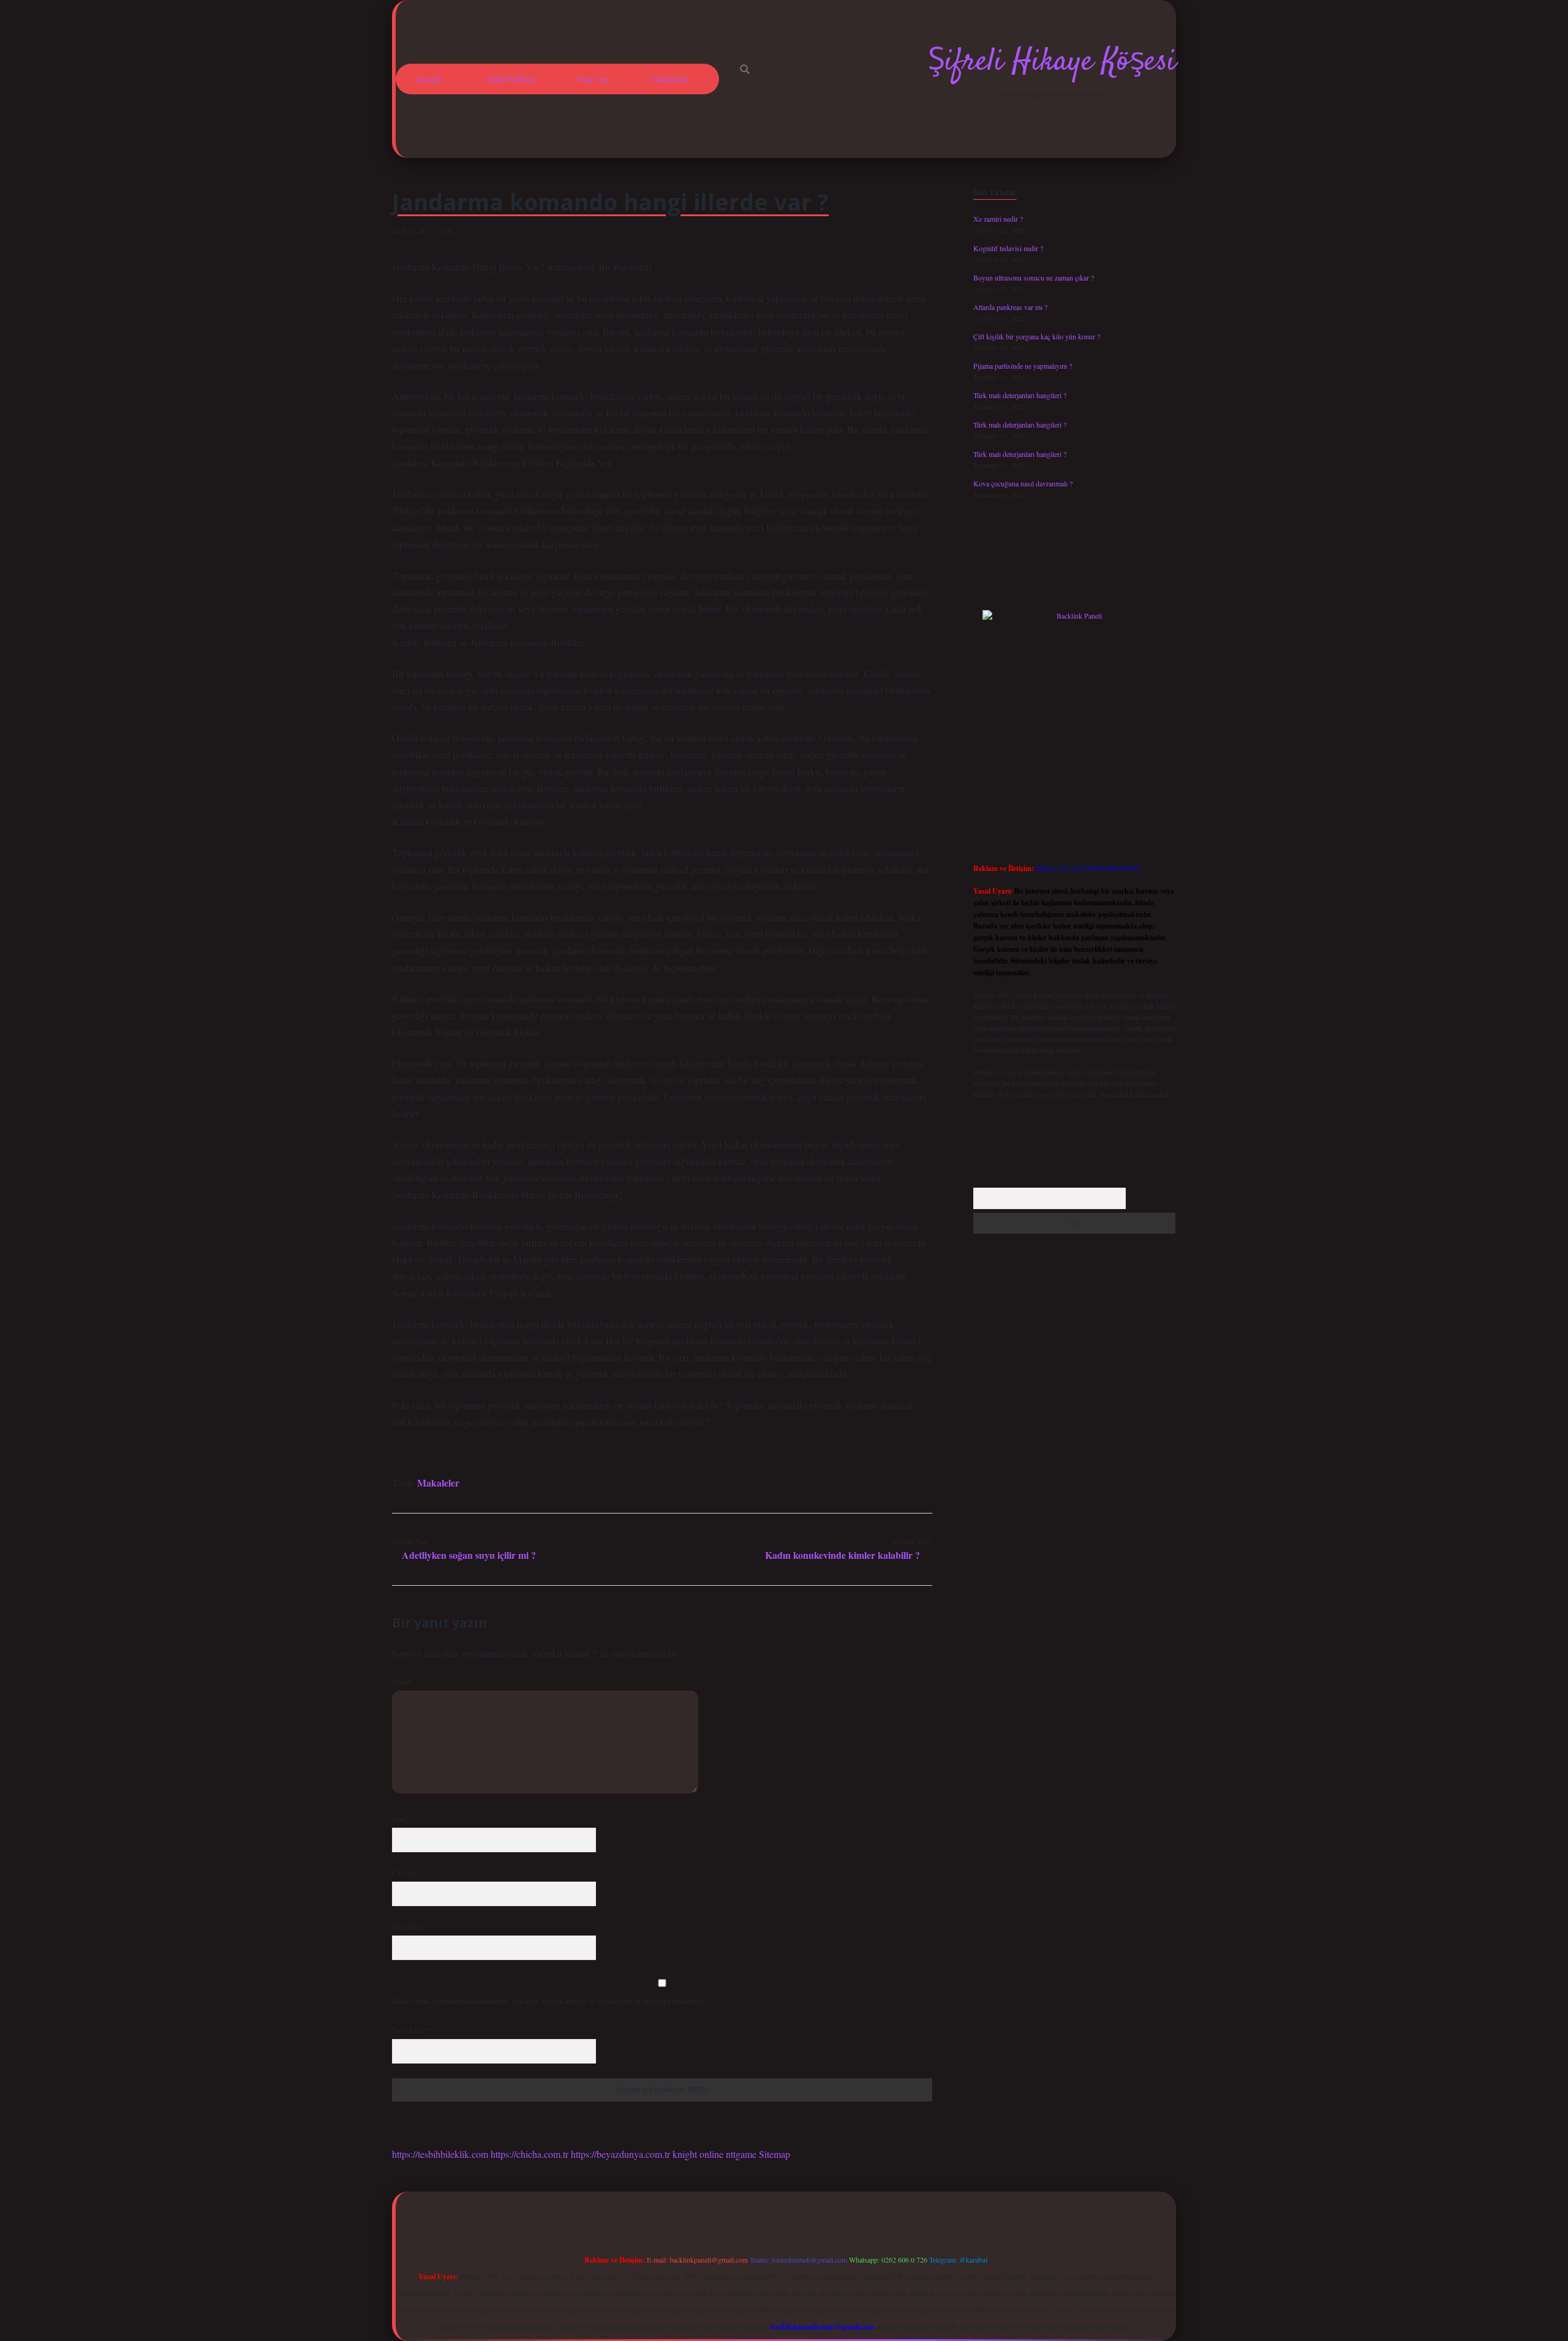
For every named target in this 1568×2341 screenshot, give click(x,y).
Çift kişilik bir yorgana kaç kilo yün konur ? (1037, 336)
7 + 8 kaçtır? (413, 2030)
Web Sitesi (407, 1926)
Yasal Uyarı (594, 79)
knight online (698, 2154)
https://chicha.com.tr (530, 2154)
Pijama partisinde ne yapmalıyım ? (1023, 366)
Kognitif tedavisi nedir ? (1008, 248)
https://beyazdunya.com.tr (620, 2154)
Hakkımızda (670, 79)
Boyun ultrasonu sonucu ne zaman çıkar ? (1034, 277)
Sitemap (775, 2154)
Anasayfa (429, 79)
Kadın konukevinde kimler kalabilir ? (842, 1555)
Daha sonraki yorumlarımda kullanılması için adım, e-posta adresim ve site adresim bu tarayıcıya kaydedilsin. (549, 2000)
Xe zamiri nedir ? (998, 219)
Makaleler (438, 1483)
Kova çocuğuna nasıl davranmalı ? (1023, 483)
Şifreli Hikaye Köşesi (1052, 62)
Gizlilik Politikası (510, 79)
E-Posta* (405, 1872)
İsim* (400, 1819)
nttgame (741, 2154)
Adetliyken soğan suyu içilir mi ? (469, 1555)
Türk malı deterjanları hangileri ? (1020, 395)
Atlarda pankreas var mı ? (1010, 307)
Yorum (402, 1681)
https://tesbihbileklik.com (440, 2154)
